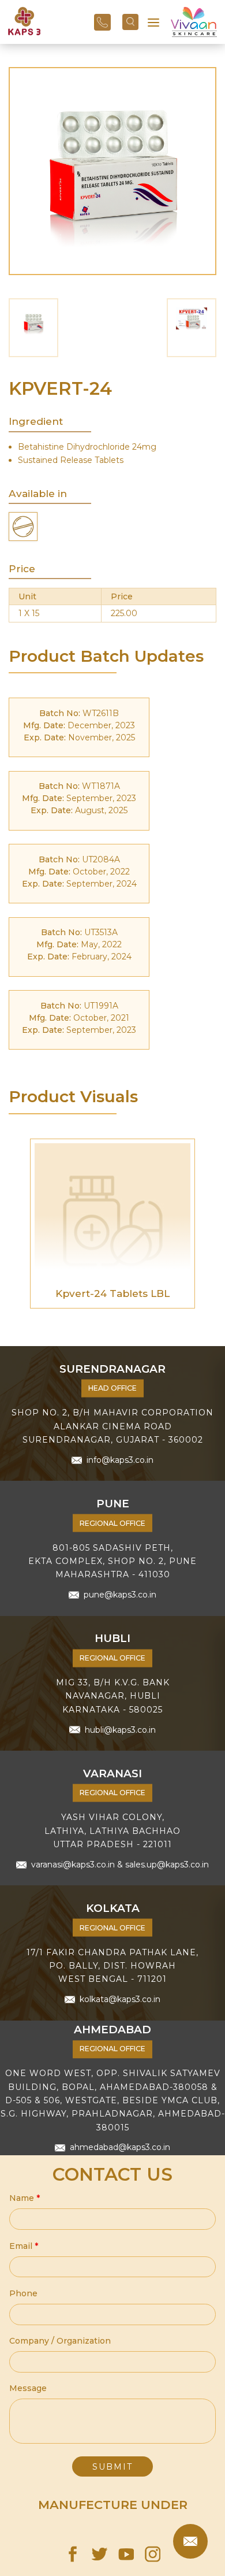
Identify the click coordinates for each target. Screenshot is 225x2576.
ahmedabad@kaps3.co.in (120, 2148)
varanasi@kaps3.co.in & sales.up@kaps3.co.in (120, 1865)
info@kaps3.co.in (120, 1459)
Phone (23, 2293)
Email (24, 2246)
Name (25, 2198)
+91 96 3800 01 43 (102, 23)
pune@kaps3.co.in (120, 1595)
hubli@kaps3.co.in (120, 1729)
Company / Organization (60, 2341)
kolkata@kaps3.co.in (120, 1999)
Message (28, 2388)
